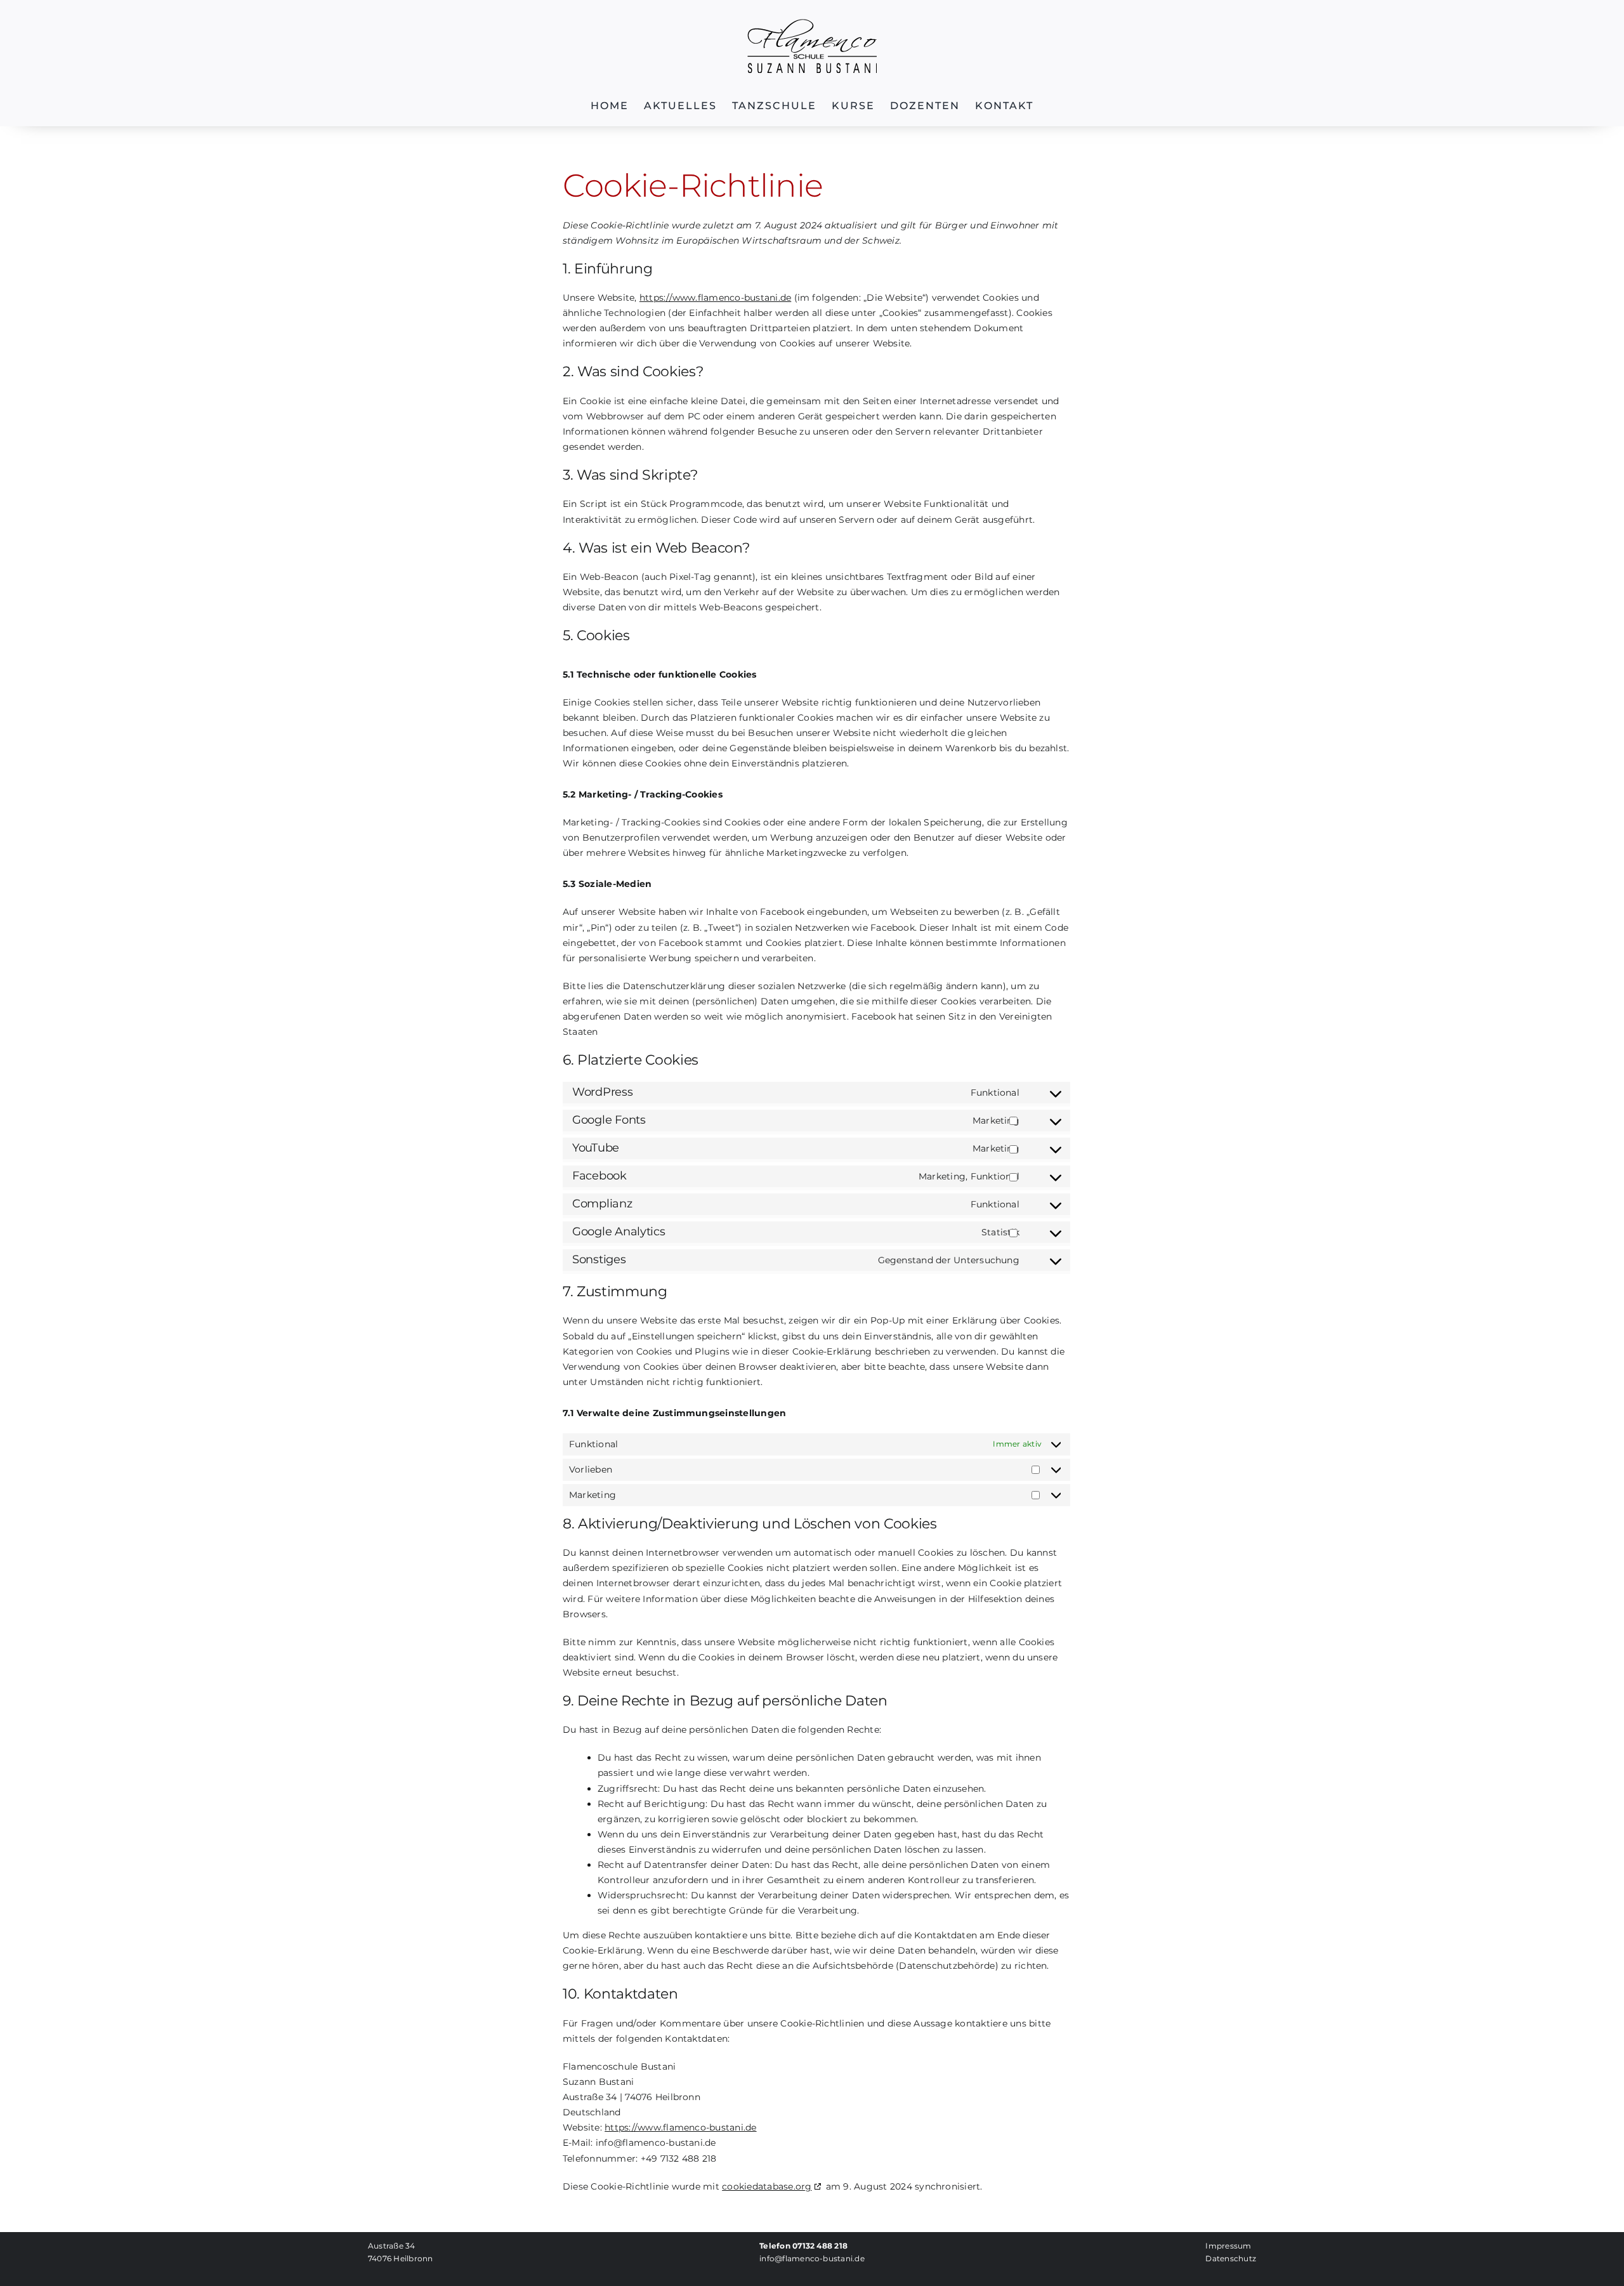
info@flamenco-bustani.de (812, 2258)
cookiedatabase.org (767, 2186)
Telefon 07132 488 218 (803, 2246)
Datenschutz (1231, 2258)
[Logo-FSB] (812, 24)
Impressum (1228, 2246)
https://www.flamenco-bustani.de (715, 298)
